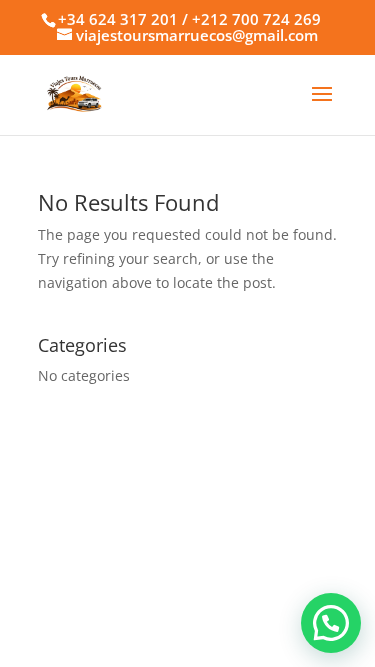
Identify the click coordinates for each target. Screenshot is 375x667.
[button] (331, 623)
